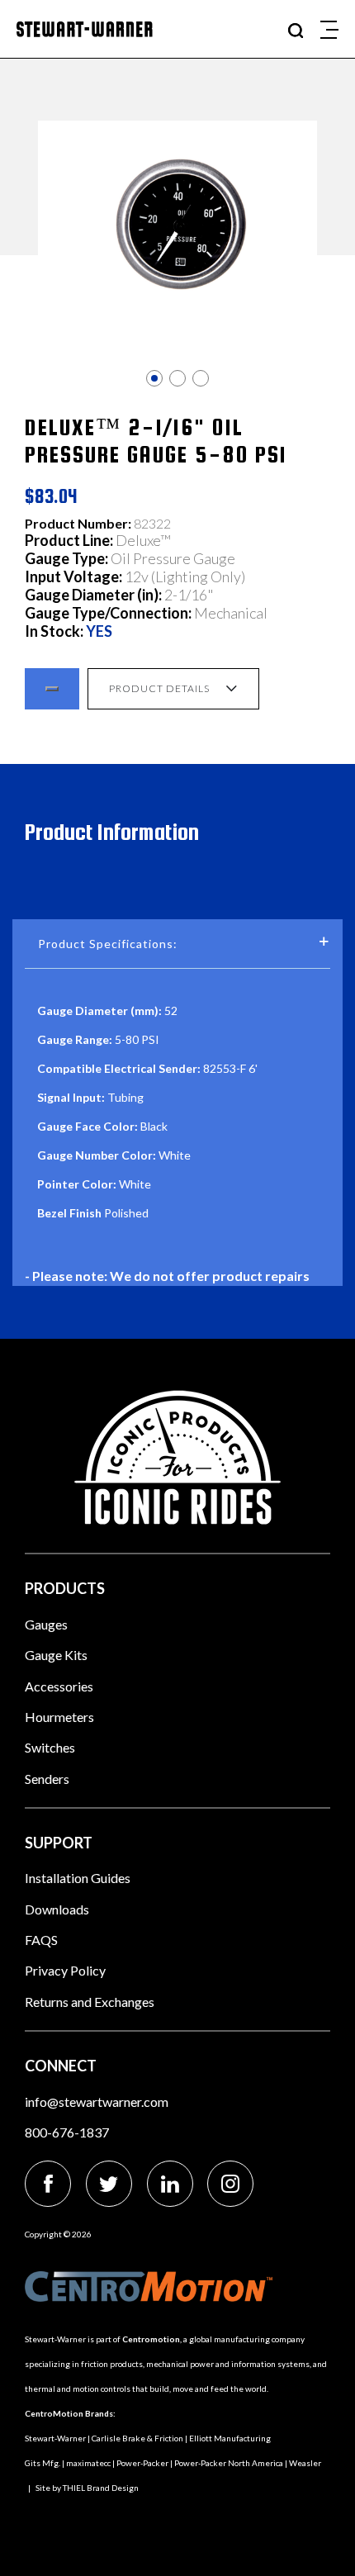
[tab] (154, 378)
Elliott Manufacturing (230, 2438)
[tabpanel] (177, 224)
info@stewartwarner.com (97, 2102)
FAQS (41, 1940)
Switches (50, 1747)
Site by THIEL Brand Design (87, 2488)
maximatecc (88, 2463)
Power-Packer (142, 2463)
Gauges (46, 1624)
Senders (47, 1779)
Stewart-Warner (55, 2438)
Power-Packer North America (229, 2463)
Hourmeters (59, 1717)
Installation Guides (78, 1878)
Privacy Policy (65, 1970)
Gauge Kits (56, 1655)
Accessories (59, 1686)
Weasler (305, 2463)
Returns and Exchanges (90, 2002)
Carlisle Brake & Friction (137, 2438)
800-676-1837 (67, 2132)
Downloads (57, 1909)
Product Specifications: (108, 944)
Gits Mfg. (43, 2463)
